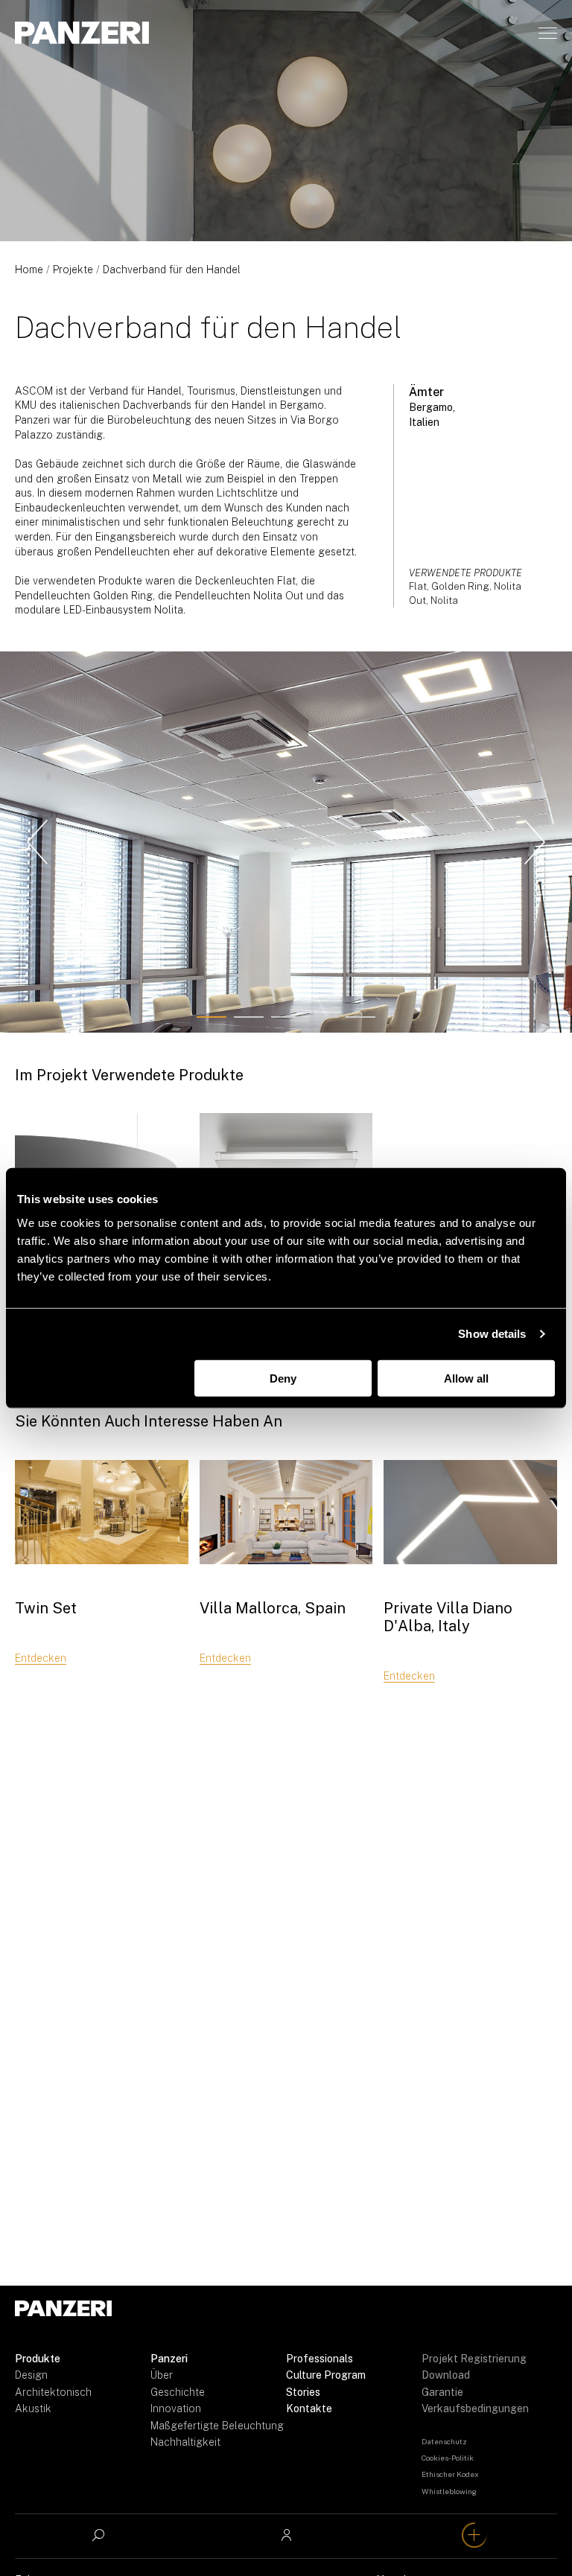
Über (162, 2375)
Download (446, 2375)
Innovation (176, 2408)
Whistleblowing (449, 2491)
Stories (303, 2392)
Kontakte (309, 2408)
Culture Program (326, 2375)
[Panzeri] (82, 33)
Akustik (33, 2408)
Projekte (73, 270)
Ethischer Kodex (450, 2474)
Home (29, 270)
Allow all (466, 1378)
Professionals (320, 2359)
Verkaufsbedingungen (475, 2408)
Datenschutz (444, 2441)
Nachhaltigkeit (185, 2442)
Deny (283, 1378)
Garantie (442, 2392)
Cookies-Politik (448, 2458)
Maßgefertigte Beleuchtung (217, 2426)
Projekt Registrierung (474, 2359)
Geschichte (178, 2392)
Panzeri (169, 2359)
